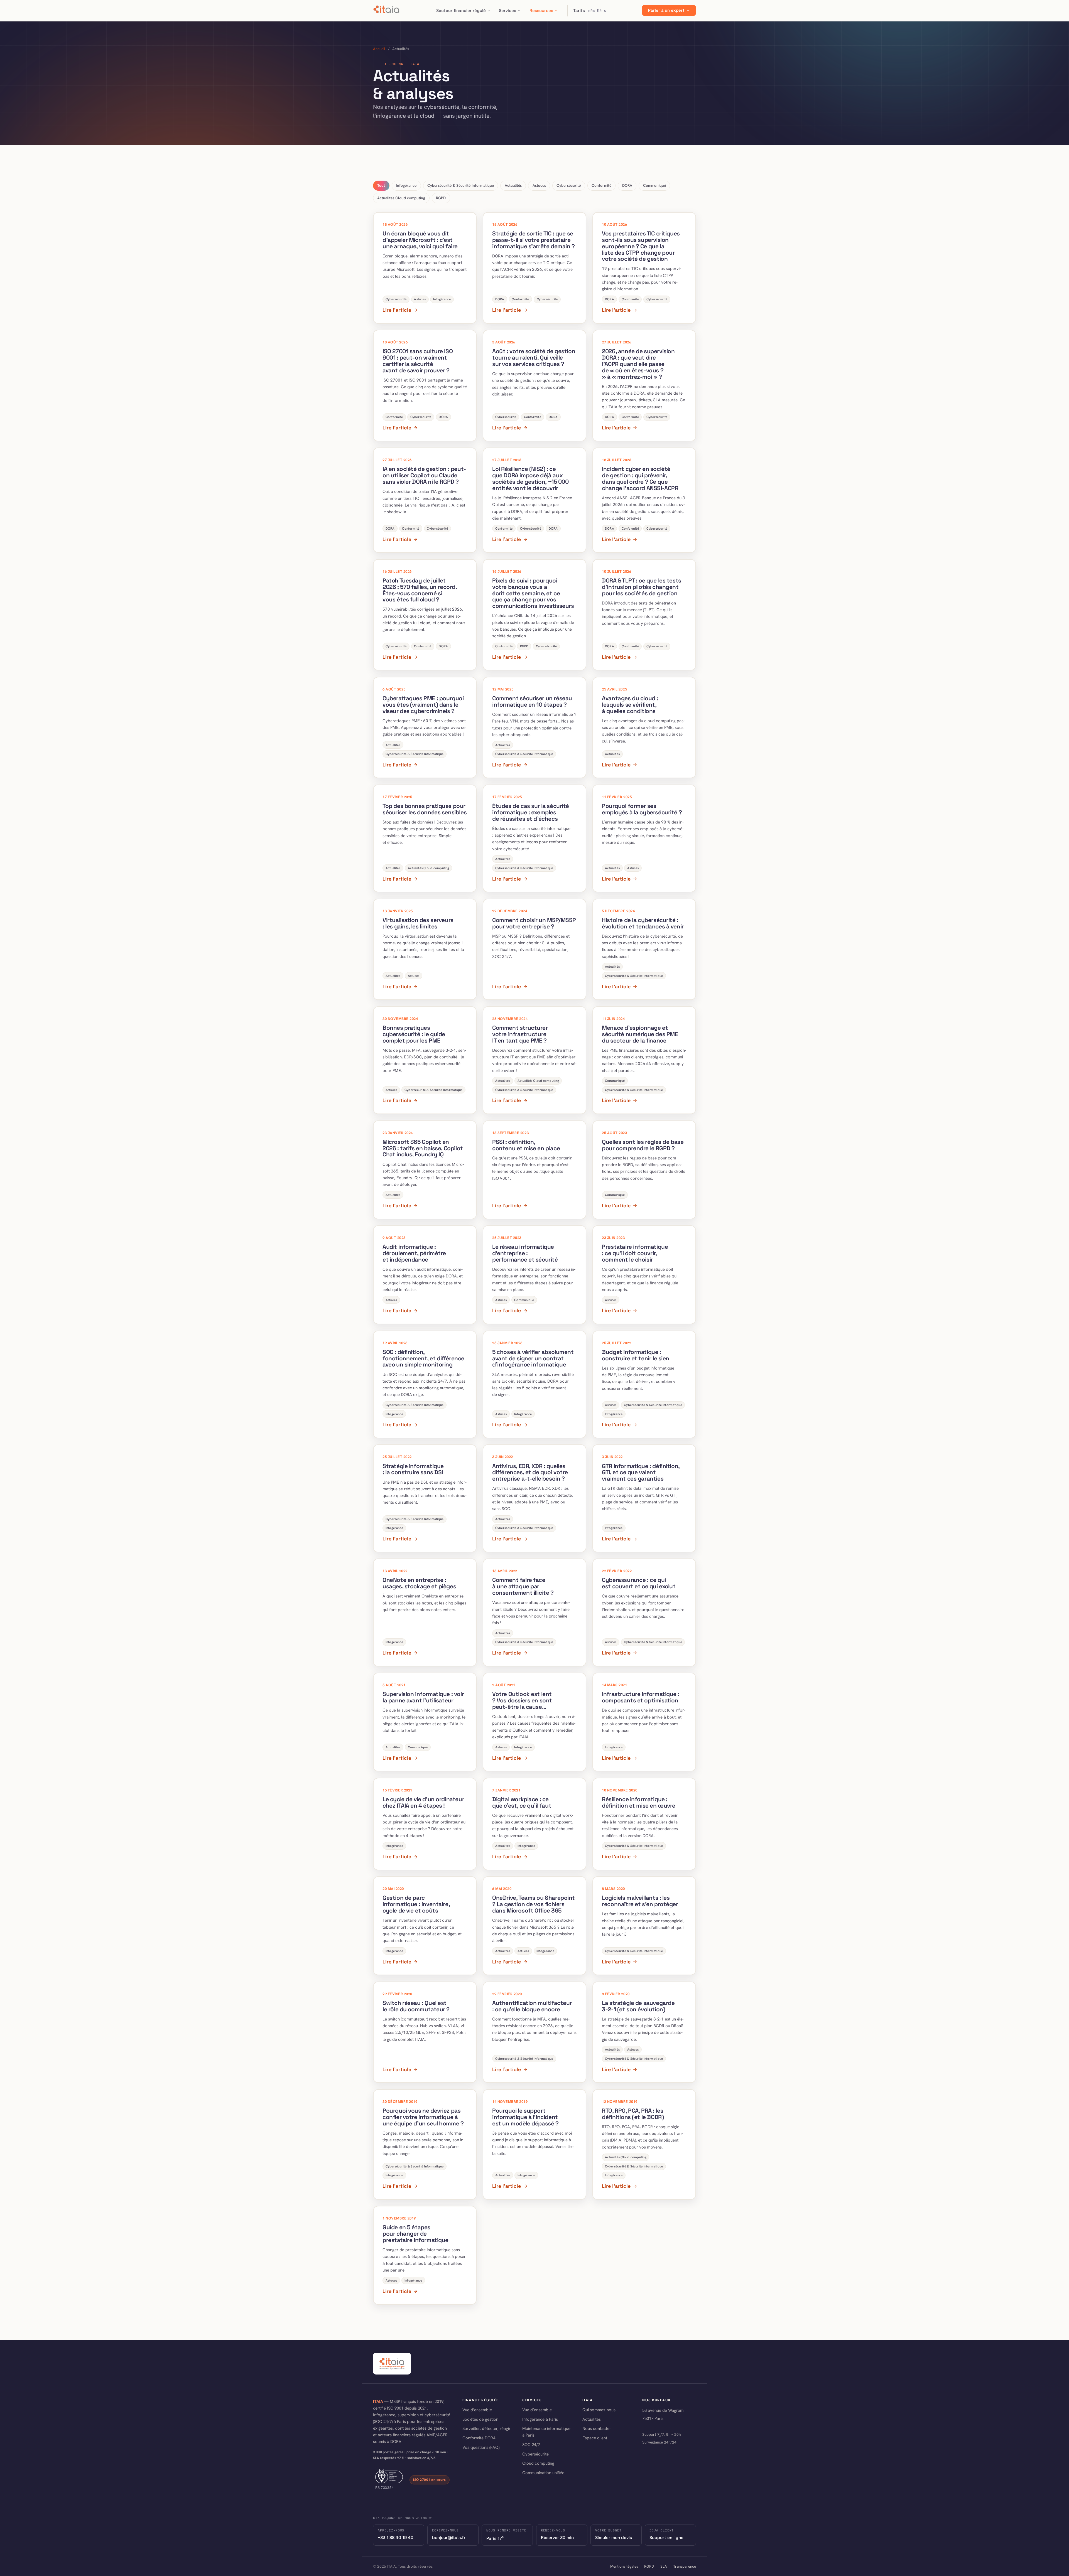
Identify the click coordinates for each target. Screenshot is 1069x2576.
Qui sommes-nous (599, 2410)
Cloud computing (538, 2463)
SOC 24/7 (531, 2445)
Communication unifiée (543, 2473)
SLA (664, 2566)
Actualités (513, 185)
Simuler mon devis (614, 2537)
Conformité (601, 185)
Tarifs (590, 11)
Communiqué (654, 185)
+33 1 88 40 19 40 (396, 2537)
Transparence (685, 2566)
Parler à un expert (666, 11)
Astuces (539, 185)
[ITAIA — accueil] (387, 11)
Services (507, 10)
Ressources (541, 10)
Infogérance (406, 185)
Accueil (379, 49)
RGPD (441, 198)
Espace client (595, 2438)
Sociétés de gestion (480, 2419)
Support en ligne (666, 2537)
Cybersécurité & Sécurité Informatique (461, 185)
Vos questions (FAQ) (481, 2447)
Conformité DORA (479, 2438)
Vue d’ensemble (477, 2410)
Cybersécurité (569, 185)
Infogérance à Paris (540, 2419)
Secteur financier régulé (461, 10)
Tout (381, 185)
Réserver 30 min (557, 2537)
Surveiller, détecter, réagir (486, 2428)
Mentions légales (624, 2566)
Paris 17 (495, 2538)
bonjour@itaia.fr (449, 2537)
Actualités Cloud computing (401, 198)
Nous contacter (597, 2428)
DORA (627, 185)
